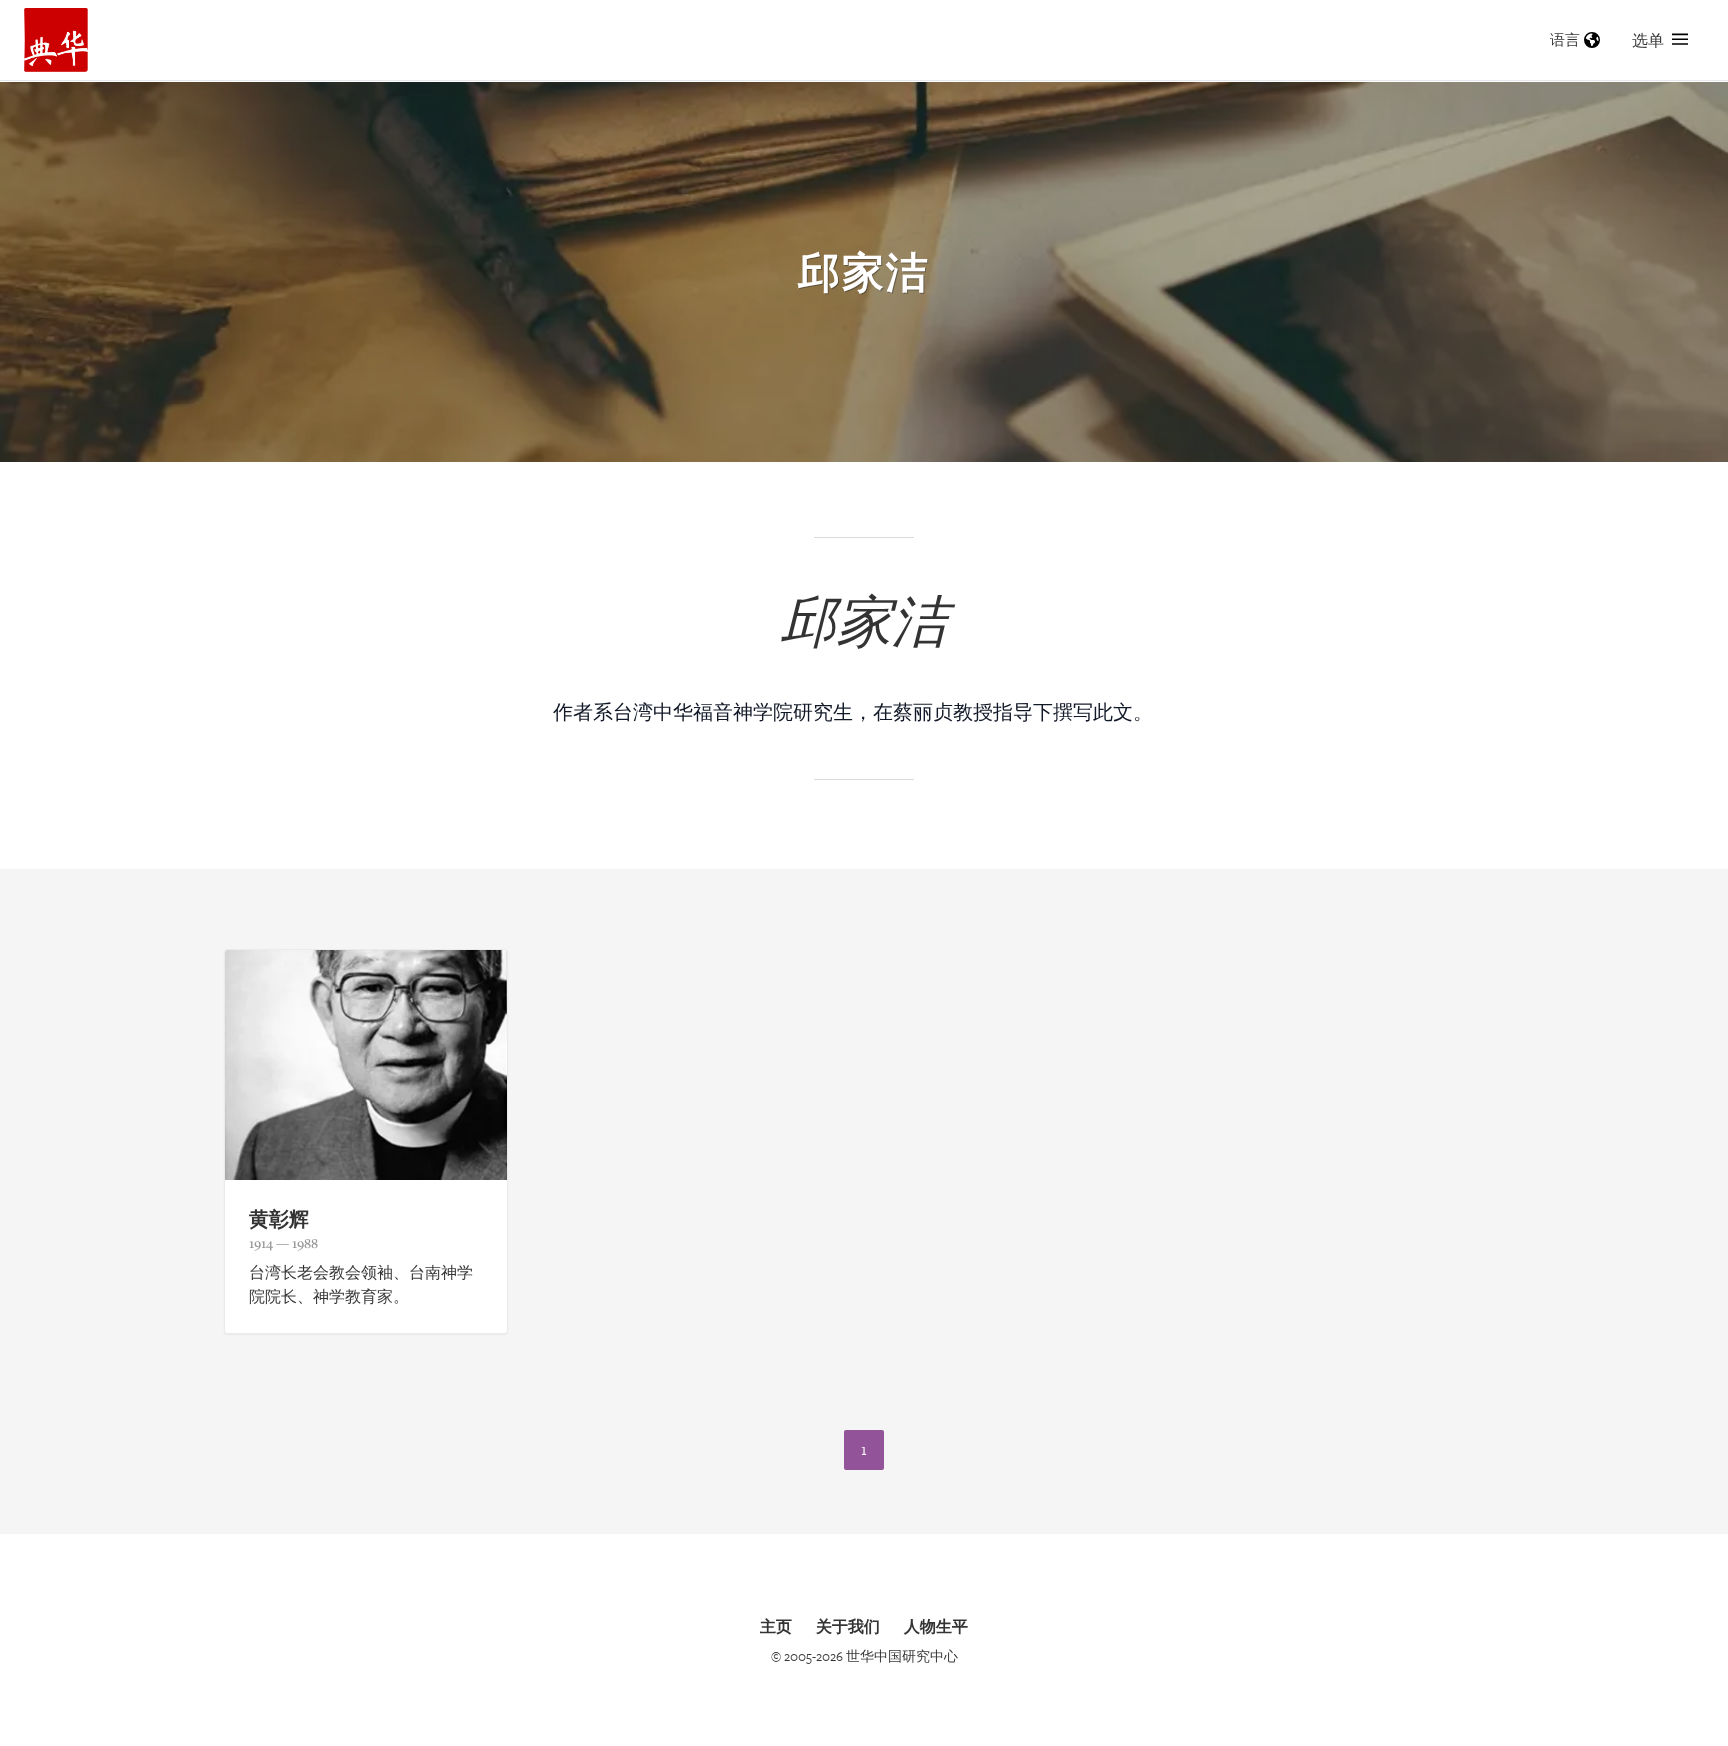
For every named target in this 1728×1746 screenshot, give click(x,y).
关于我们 (848, 1626)
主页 (776, 1626)
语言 (1565, 39)
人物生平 (936, 1626)
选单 (1648, 40)
